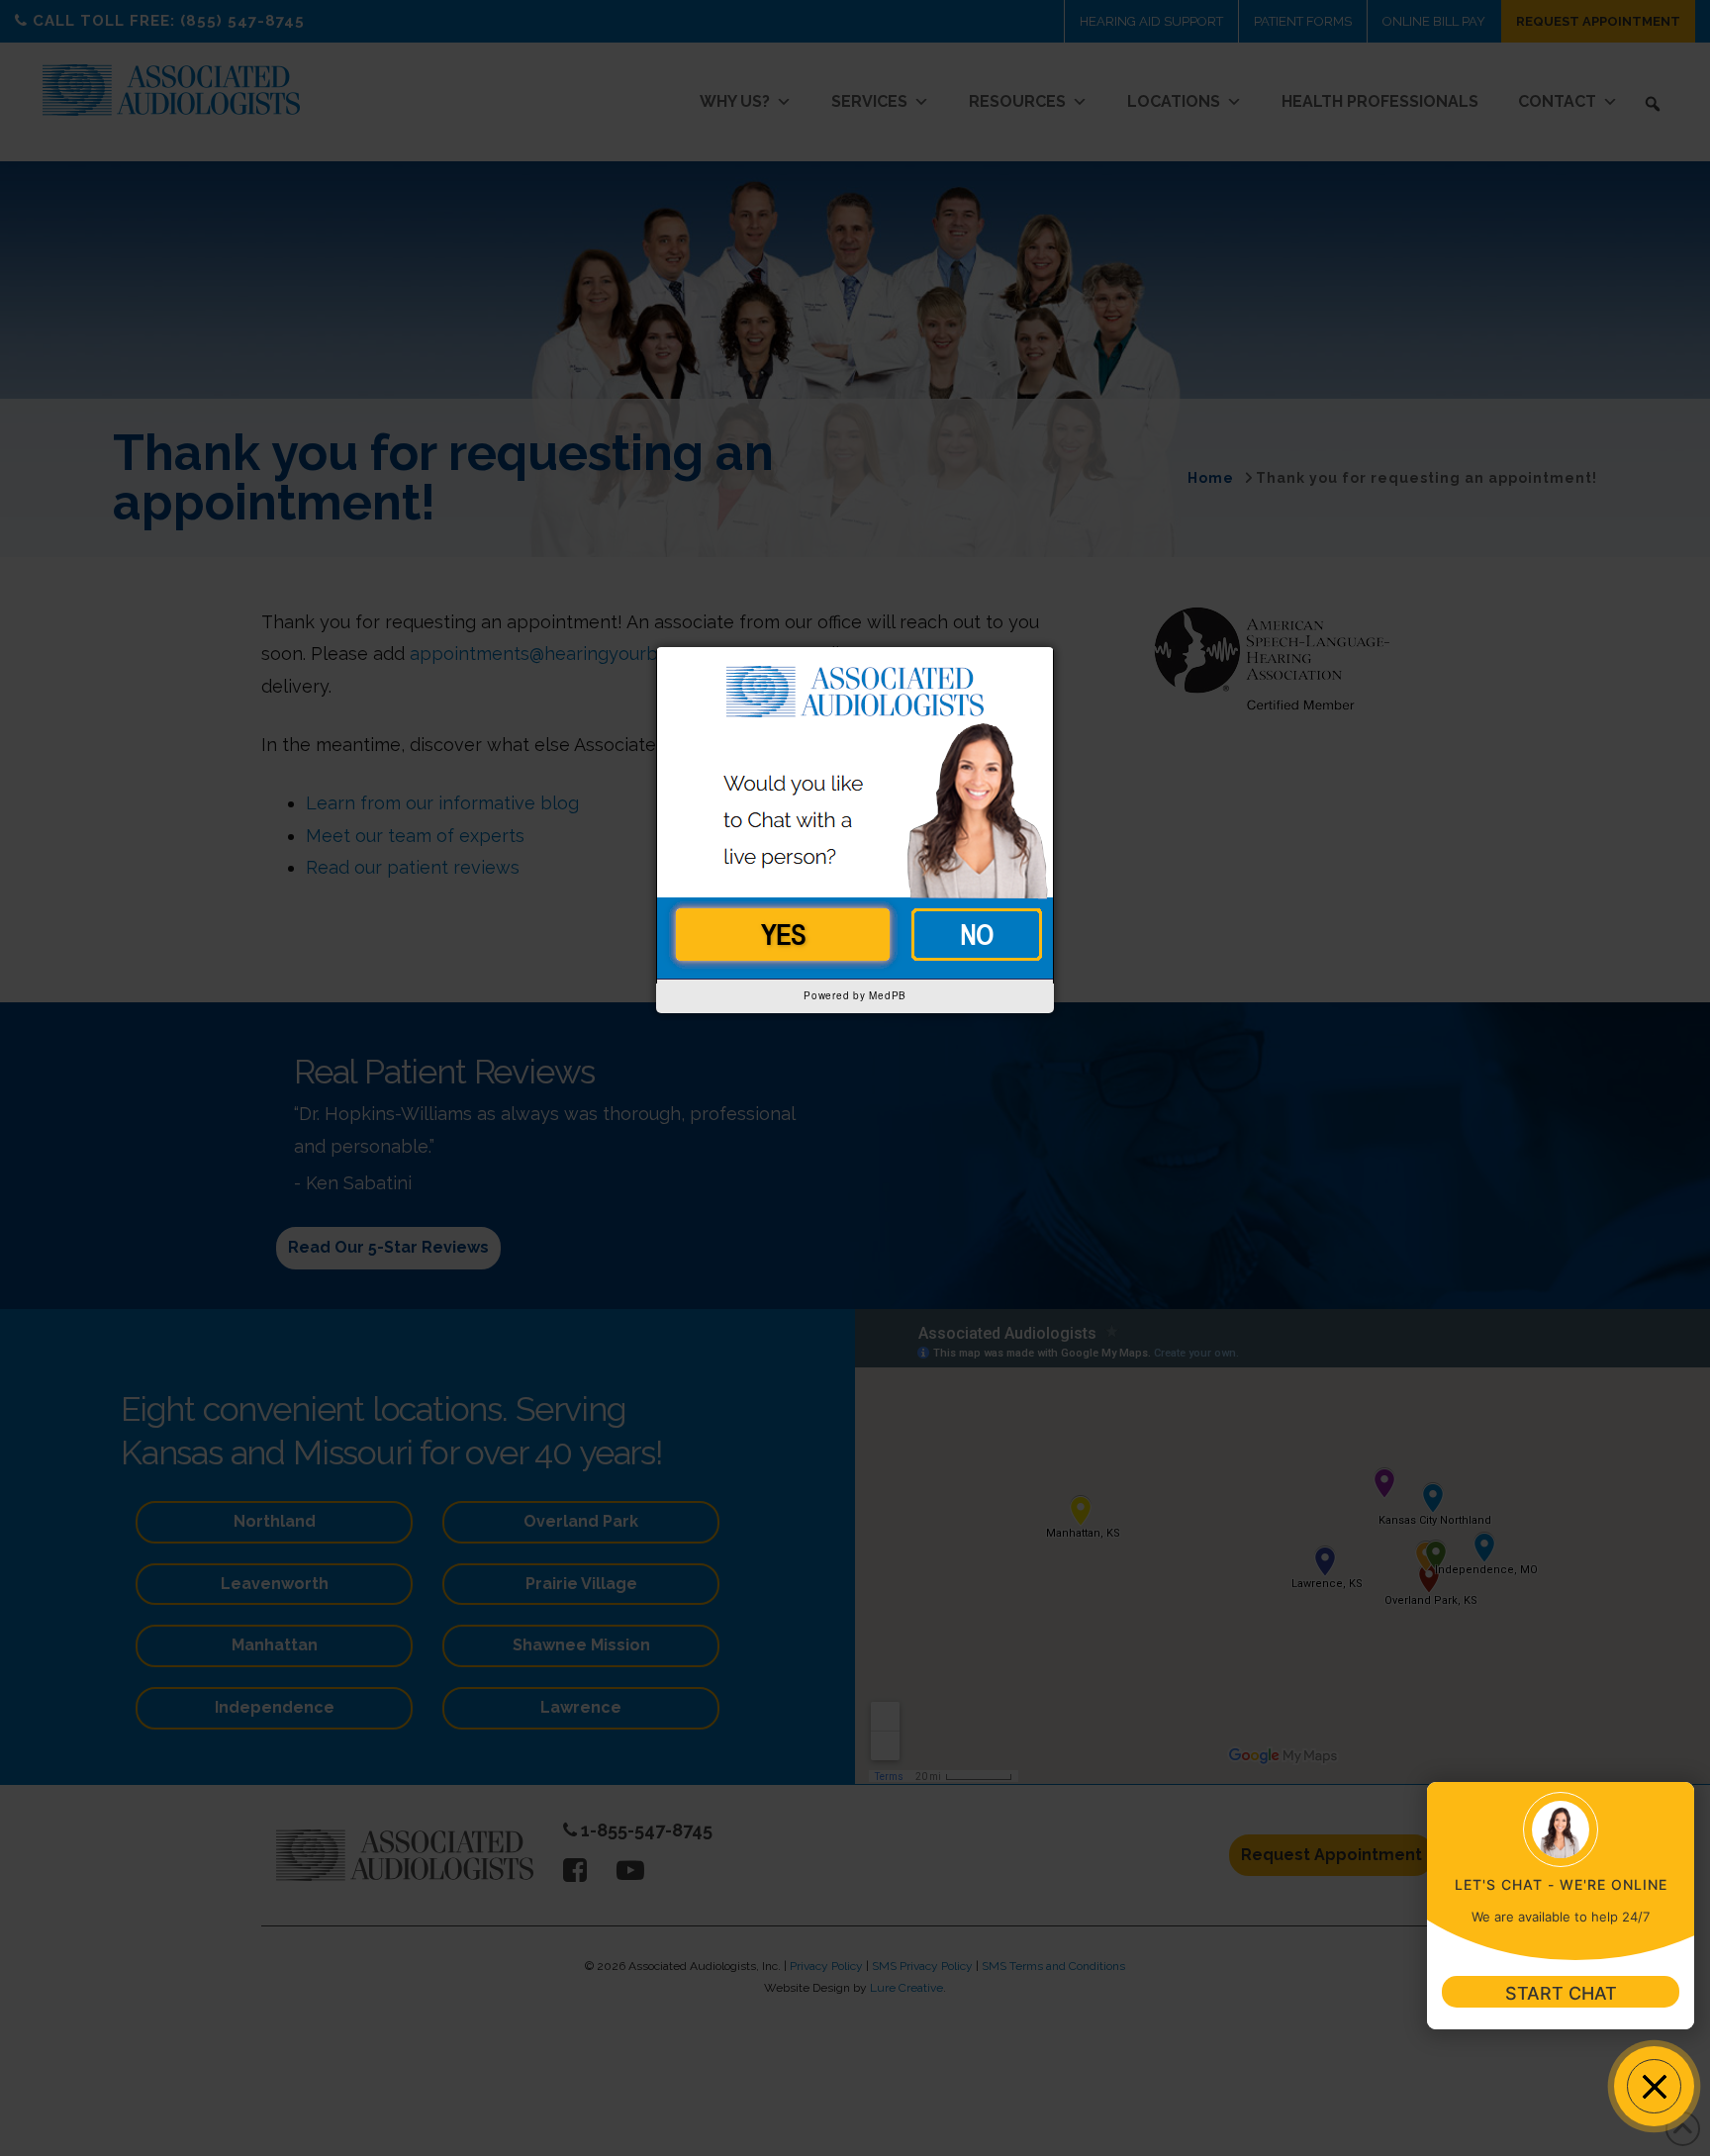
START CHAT (1561, 1993)
